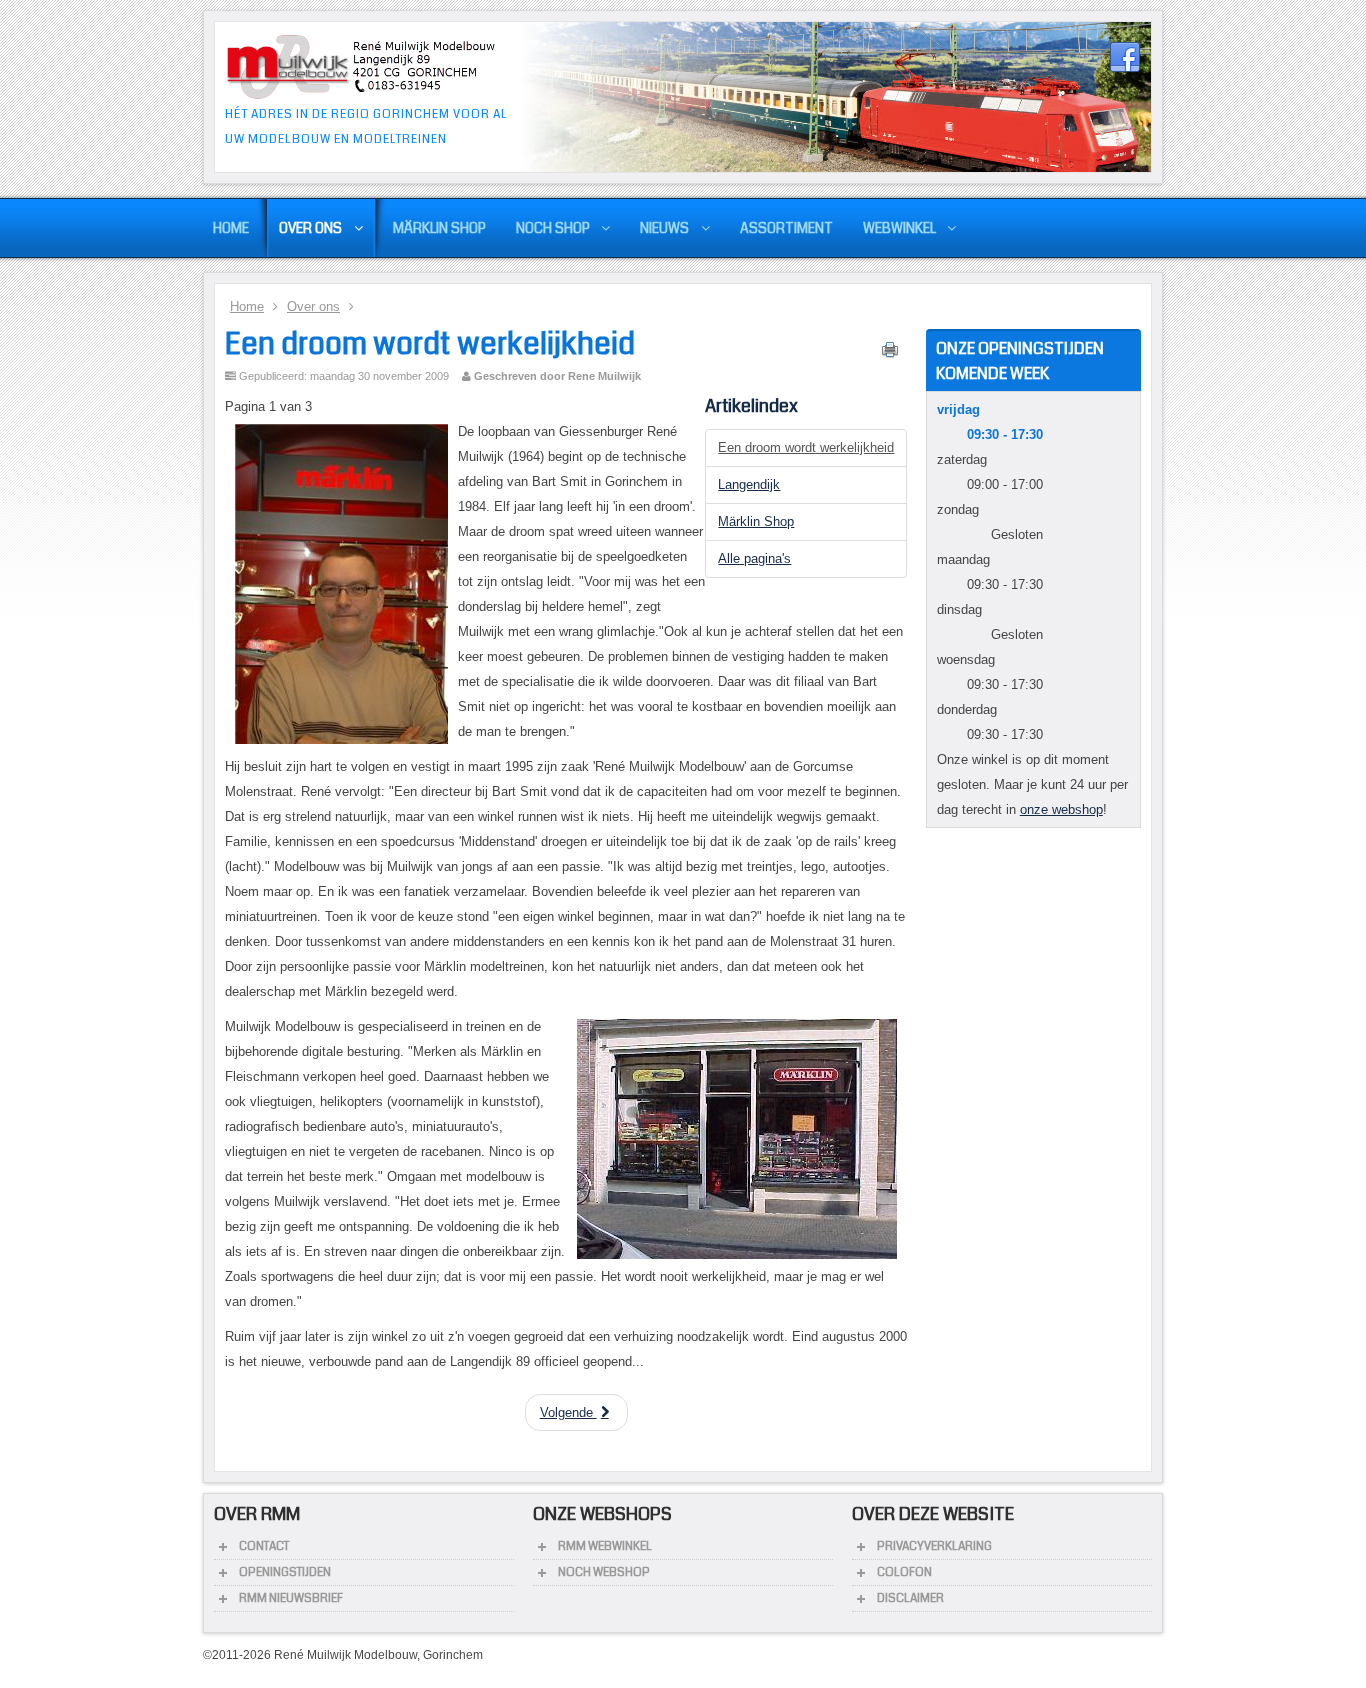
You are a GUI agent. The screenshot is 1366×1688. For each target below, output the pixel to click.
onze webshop (1061, 809)
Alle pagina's (754, 558)
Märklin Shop (756, 521)
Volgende (568, 1412)
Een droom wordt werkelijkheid (430, 344)
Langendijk (749, 484)
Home (247, 306)
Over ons (313, 306)
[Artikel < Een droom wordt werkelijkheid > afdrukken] (890, 354)
